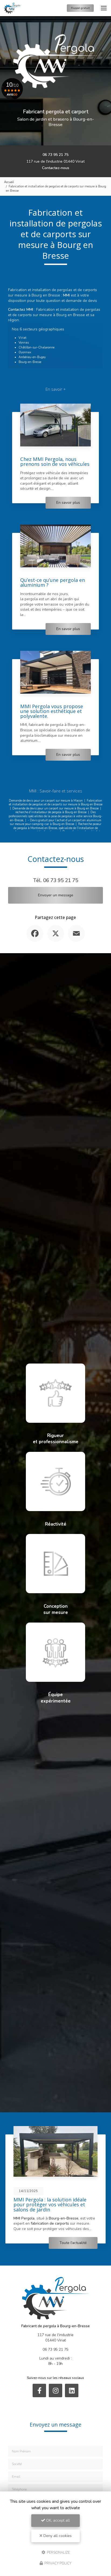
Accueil (9, 182)
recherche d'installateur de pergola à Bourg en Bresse (51, 812)
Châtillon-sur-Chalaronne (37, 347)
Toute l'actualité (73, 2243)
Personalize (58, 2552)
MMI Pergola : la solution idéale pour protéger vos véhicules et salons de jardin (50, 2204)
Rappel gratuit (80, 8)
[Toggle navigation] (104, 8)
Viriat (22, 338)
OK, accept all (57, 2520)
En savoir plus (68, 503)
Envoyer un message (56, 895)
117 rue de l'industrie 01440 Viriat (55, 161)
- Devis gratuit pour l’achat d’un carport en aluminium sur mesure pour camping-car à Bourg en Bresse (55, 822)
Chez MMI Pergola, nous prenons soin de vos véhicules (55, 462)
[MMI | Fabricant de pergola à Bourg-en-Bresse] (13, 8)
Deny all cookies (57, 2536)
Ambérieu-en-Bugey (32, 357)
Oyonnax (25, 352)
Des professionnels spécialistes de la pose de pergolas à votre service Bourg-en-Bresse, (55, 816)
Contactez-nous (56, 168)
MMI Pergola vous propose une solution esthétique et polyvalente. (52, 711)
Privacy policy (58, 2563)
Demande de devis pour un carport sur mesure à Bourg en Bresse (55, 808)
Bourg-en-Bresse (30, 362)
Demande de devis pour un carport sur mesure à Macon (46, 801)
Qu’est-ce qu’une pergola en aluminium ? (53, 582)
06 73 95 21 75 (55, 155)
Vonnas (24, 343)
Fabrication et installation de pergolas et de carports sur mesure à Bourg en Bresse (56, 803)
